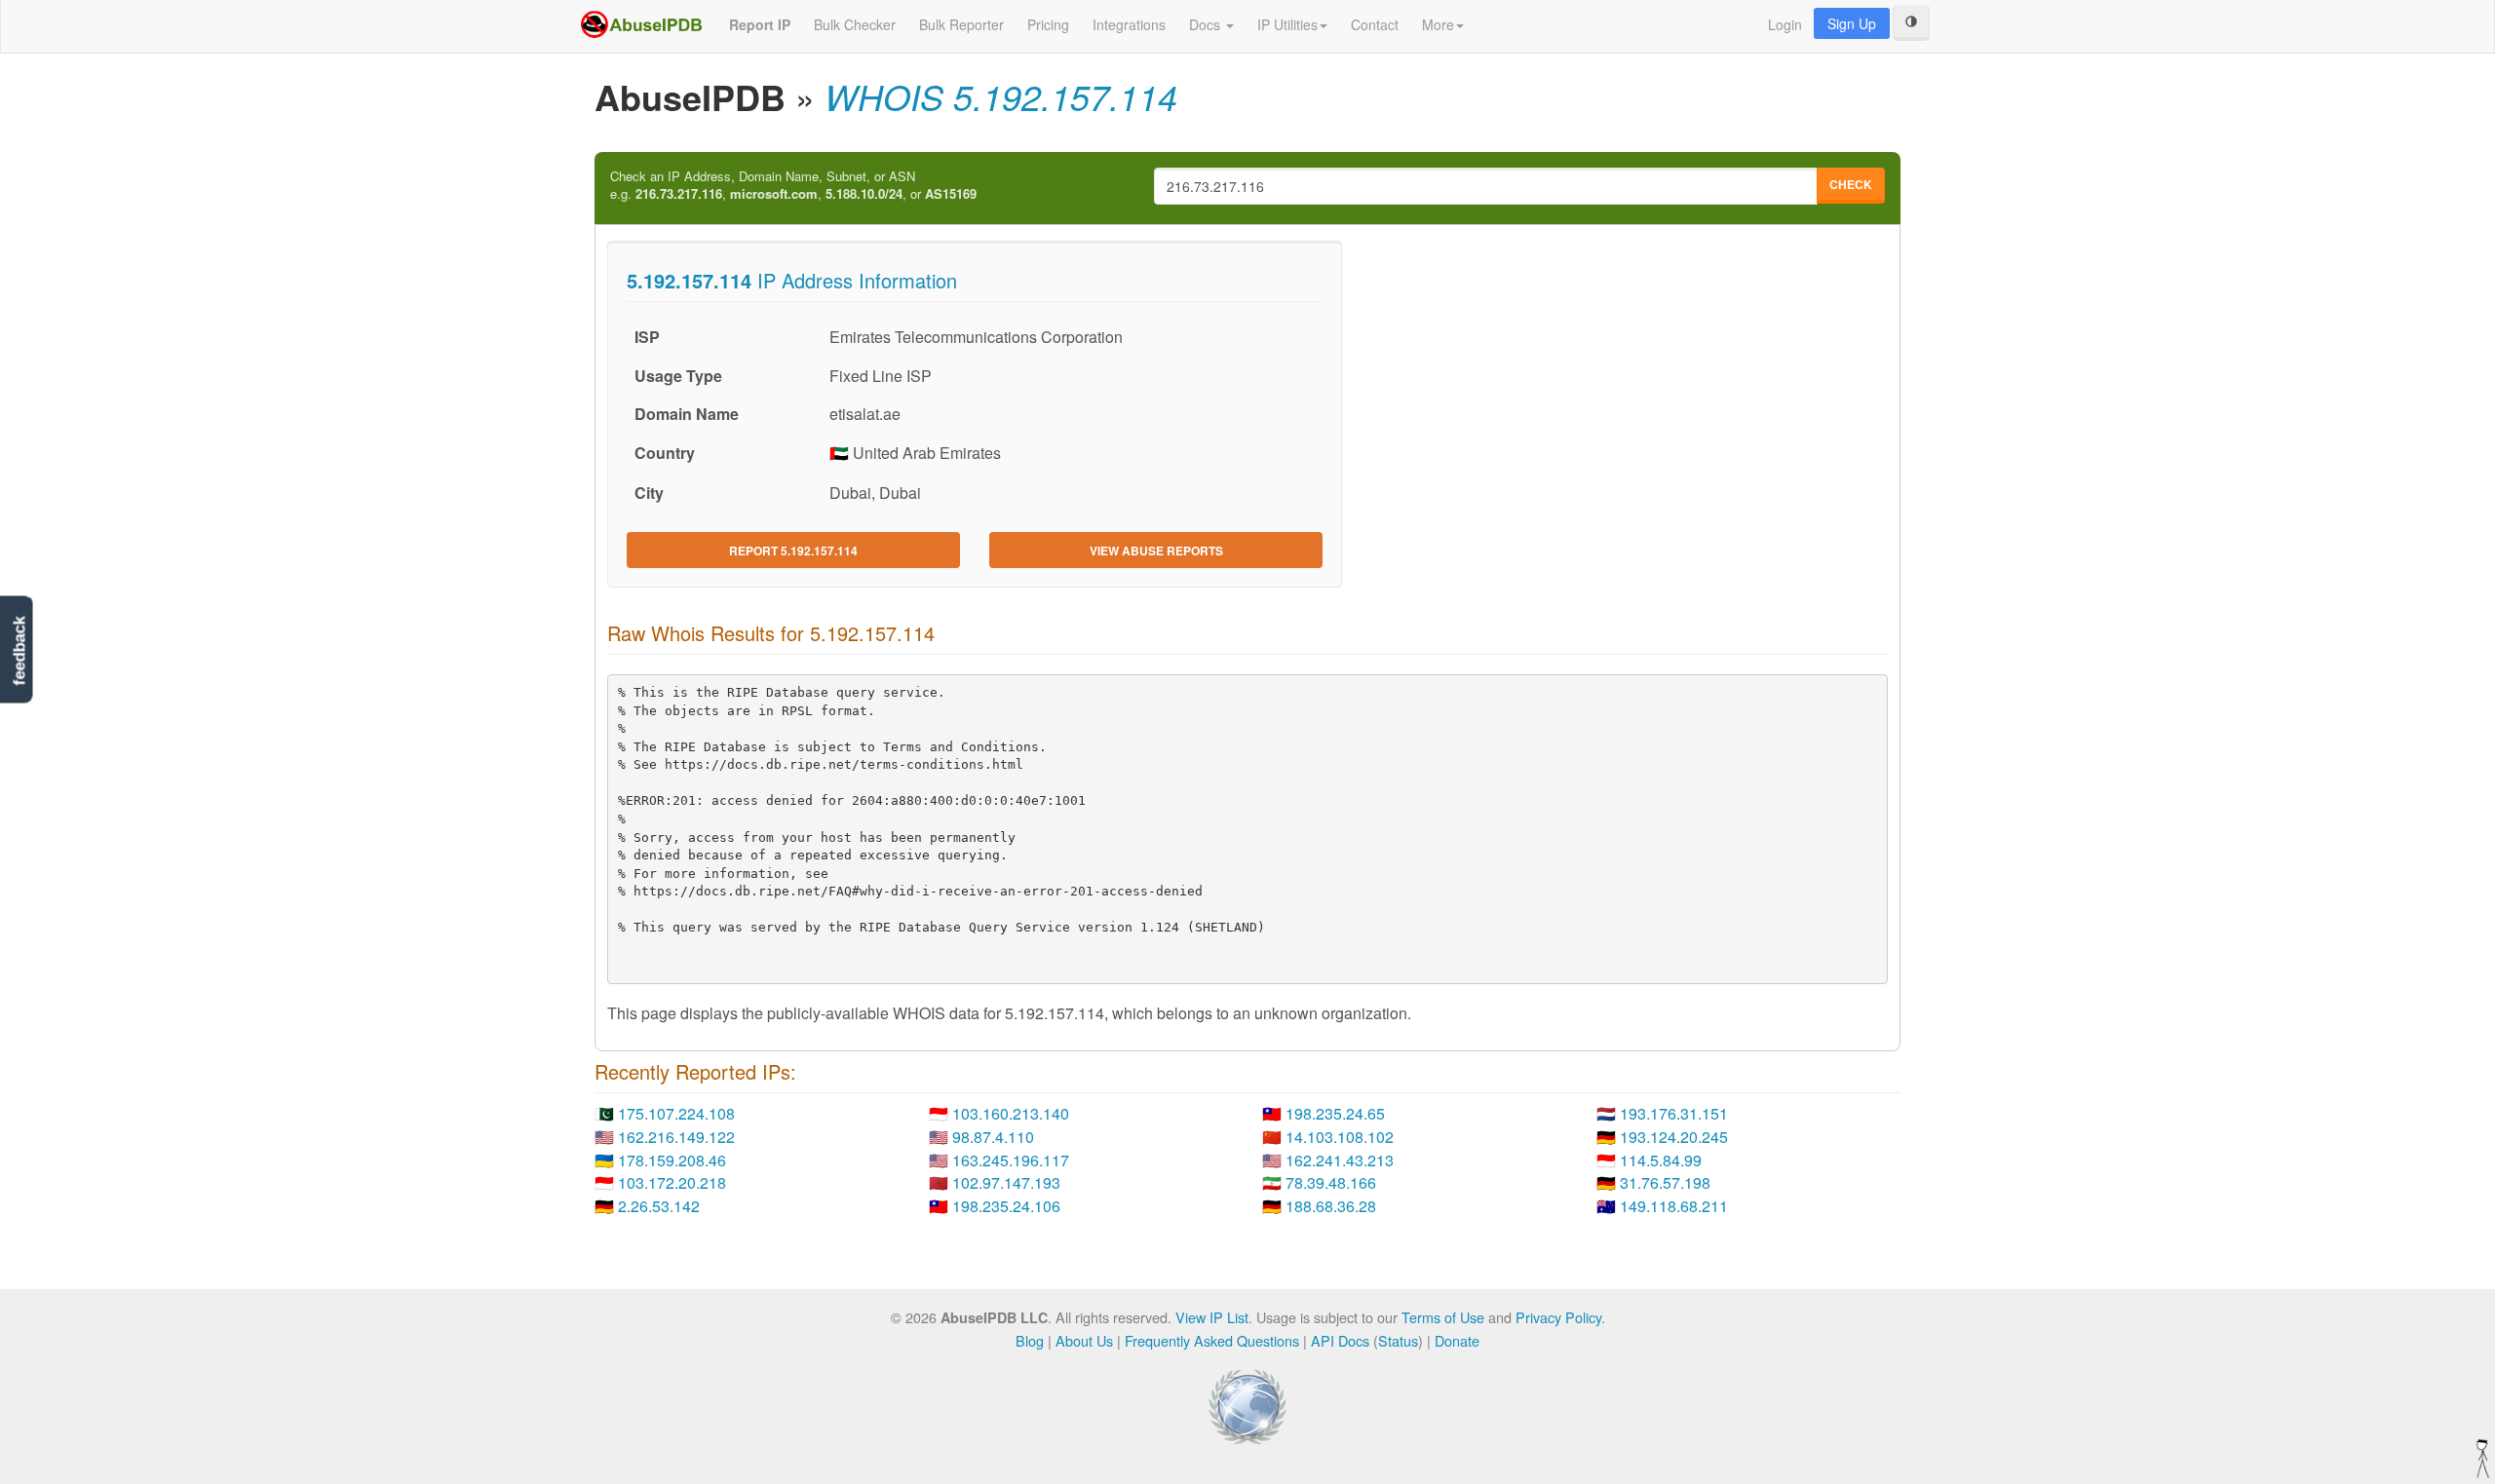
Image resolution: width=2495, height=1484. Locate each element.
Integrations (1129, 24)
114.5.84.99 (1661, 1160)
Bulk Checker (855, 24)
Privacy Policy (1558, 1317)
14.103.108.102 (1340, 1137)
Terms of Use (1443, 1317)
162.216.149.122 (676, 1137)
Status (1398, 1340)
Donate (1457, 1340)
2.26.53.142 (659, 1206)
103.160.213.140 (1011, 1113)
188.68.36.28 (1331, 1206)
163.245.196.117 (1011, 1160)
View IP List (1212, 1317)
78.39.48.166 (1331, 1182)
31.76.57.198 (1665, 1182)
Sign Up (1852, 23)
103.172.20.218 (672, 1182)
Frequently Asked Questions (1212, 1340)
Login (1785, 24)
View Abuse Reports (1156, 551)
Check (1851, 184)
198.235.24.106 (1006, 1206)
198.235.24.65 (1335, 1113)
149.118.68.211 (1674, 1206)
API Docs (1340, 1340)
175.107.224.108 (676, 1113)
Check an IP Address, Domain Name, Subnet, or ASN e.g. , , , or (793, 186)
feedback (19, 651)
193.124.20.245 (1674, 1137)
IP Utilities (1287, 24)
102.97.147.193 (1006, 1182)
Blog (1030, 1340)
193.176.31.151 (1674, 1113)
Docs (1207, 24)
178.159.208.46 (672, 1160)
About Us (1084, 1340)
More (1438, 24)
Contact (1375, 24)
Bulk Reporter (961, 24)
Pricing (1048, 24)
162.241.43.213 (1340, 1160)
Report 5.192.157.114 (793, 551)
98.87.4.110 (993, 1137)
